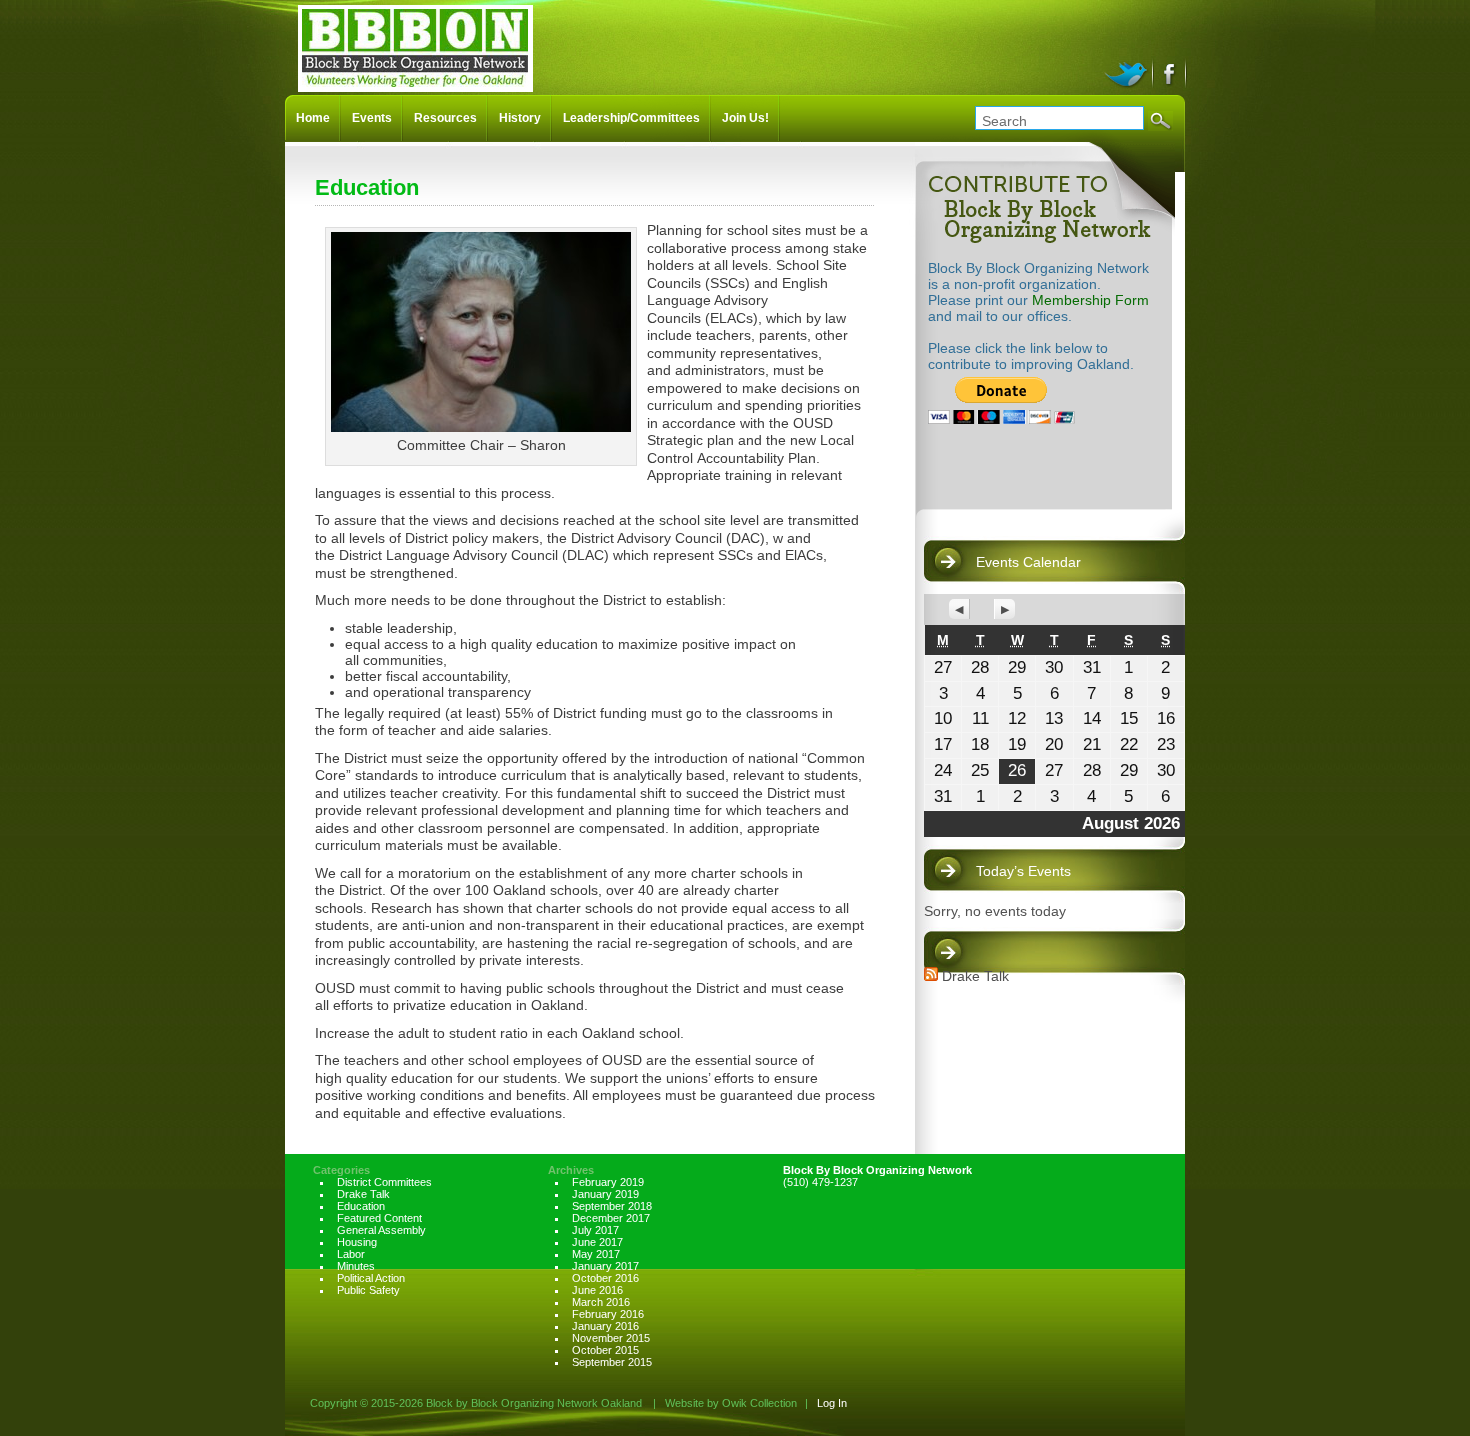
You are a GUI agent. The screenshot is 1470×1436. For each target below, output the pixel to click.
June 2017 (597, 1242)
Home (313, 118)
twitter (1128, 72)
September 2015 (612, 1362)
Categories (341, 1170)
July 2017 (595, 1230)
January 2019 (605, 1194)
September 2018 (612, 1206)
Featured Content (379, 1218)
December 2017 (611, 1218)
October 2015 (605, 1350)
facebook (1170, 72)
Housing (357, 1242)
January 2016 (605, 1326)
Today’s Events (1023, 871)
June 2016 (597, 1290)
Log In (832, 1403)
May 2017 (596, 1254)
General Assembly (381, 1230)
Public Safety (368, 1290)
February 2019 (608, 1182)
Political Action (371, 1278)
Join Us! (745, 118)
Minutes (356, 1266)
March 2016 (601, 1302)
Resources (445, 118)
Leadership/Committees (631, 118)
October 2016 (605, 1278)
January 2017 (605, 1266)
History (520, 118)
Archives (571, 1170)
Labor (351, 1254)
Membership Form (1090, 300)
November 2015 (611, 1338)
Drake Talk (975, 976)
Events (372, 118)
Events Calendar (1028, 562)
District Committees (384, 1182)
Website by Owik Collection (731, 1403)
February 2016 (608, 1314)
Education (361, 1206)
